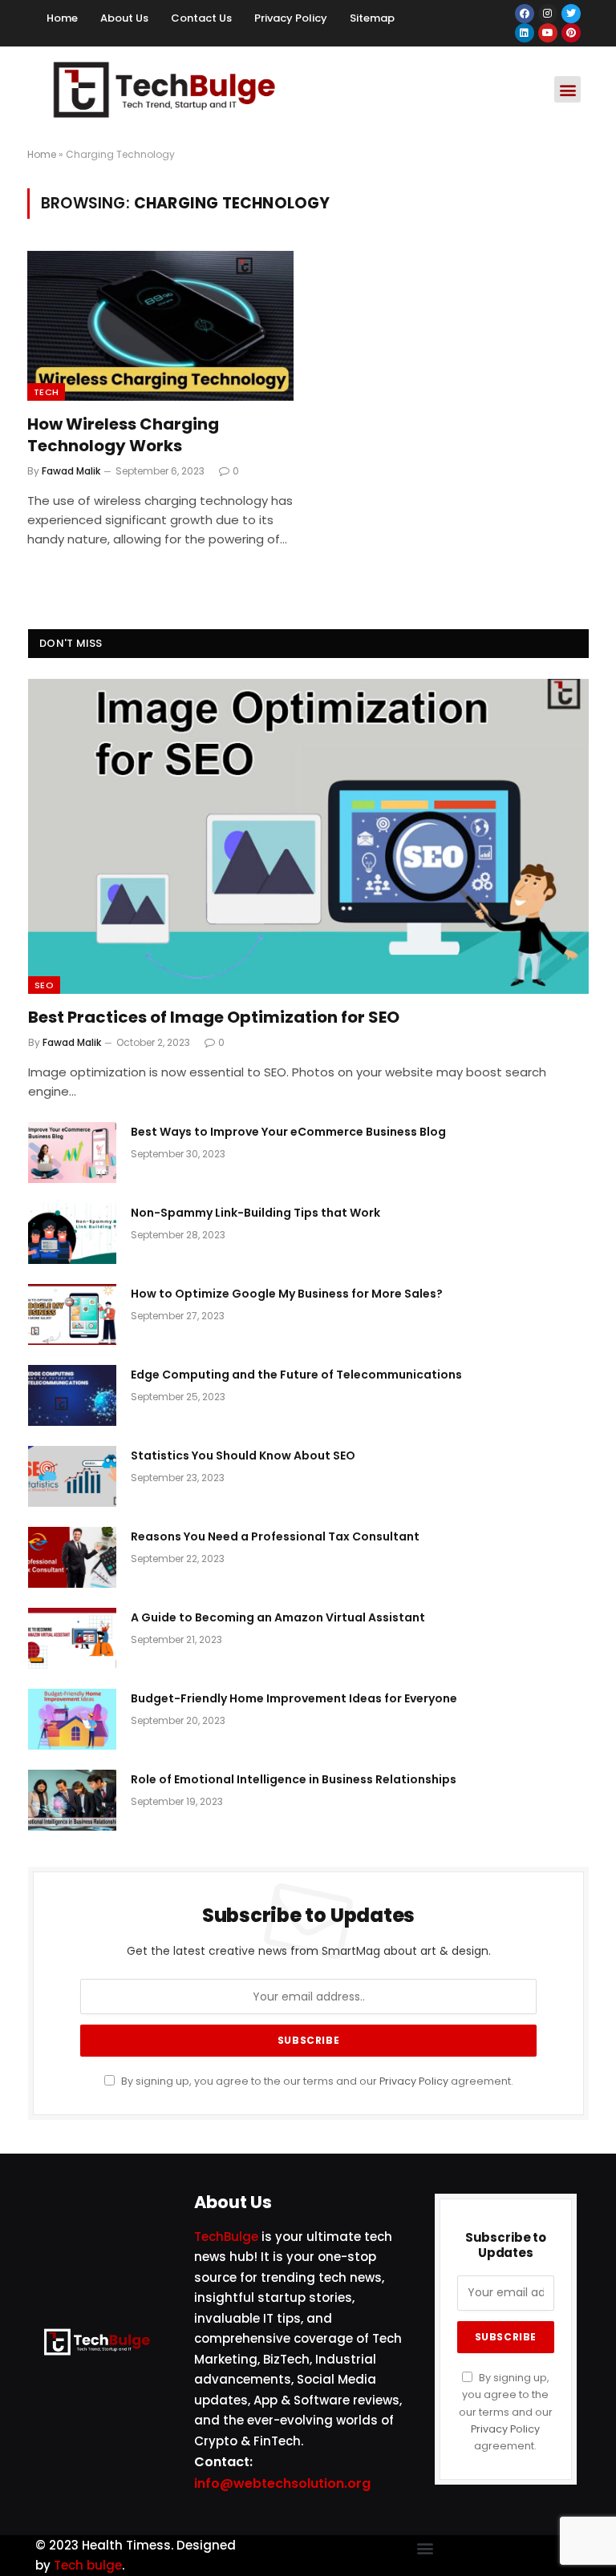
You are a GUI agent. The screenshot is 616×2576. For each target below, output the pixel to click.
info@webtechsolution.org (282, 2483)
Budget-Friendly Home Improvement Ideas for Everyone (294, 1698)
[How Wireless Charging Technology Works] (160, 326)
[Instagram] (548, 14)
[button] (567, 89)
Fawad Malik (71, 471)
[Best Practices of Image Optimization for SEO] (308, 836)
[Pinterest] (571, 33)
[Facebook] (525, 14)
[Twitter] (571, 14)
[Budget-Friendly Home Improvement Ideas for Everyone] (72, 1719)
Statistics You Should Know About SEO (243, 1456)
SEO (44, 985)
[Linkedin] (525, 33)
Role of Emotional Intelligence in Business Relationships (294, 1779)
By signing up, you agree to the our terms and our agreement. (316, 2081)
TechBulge (226, 2237)
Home (62, 18)
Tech (46, 392)
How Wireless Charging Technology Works (123, 435)
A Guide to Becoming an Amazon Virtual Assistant (278, 1617)
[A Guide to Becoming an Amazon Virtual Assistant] (72, 1638)
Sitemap (372, 18)
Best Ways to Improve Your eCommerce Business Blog (288, 1132)
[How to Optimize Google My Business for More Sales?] (72, 1314)
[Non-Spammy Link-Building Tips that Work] (72, 1233)
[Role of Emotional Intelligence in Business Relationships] (72, 1800)
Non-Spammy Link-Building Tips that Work (255, 1213)
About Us (124, 18)
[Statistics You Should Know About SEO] (72, 1476)
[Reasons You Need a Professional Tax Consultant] (72, 1557)
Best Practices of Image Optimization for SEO (214, 1017)
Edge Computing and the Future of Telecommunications (296, 1375)
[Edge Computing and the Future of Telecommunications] (72, 1395)
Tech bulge (88, 2565)
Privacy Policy (291, 18)
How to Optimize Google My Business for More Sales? (287, 1294)
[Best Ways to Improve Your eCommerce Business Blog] (72, 1153)
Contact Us (201, 18)
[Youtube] (548, 33)
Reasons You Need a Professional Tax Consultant (275, 1536)
